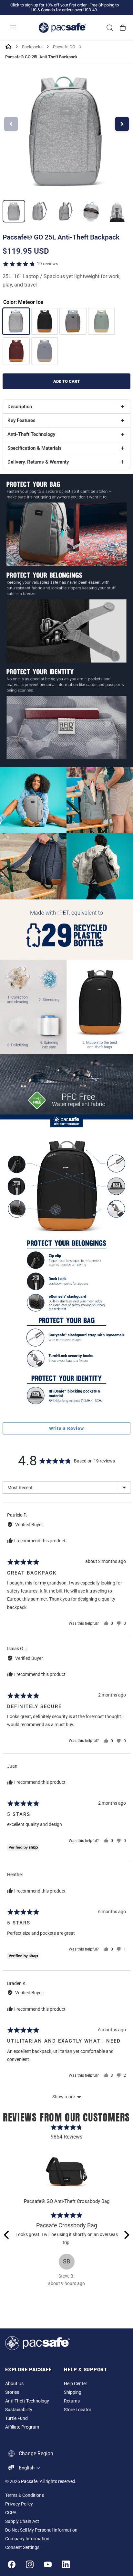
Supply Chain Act (22, 2521)
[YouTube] (48, 2564)
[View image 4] (91, 211)
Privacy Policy (19, 2504)
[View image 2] (40, 211)
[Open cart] (123, 28)
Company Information (27, 2539)
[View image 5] (117, 211)
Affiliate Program (22, 2427)
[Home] (8, 47)
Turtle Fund (16, 2418)
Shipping (73, 2392)
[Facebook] (12, 2564)
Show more (64, 2097)
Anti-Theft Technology (27, 2401)
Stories (12, 2392)
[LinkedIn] (66, 2564)
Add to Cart (66, 381)
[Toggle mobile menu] (13, 28)
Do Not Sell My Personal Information (41, 2530)
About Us (14, 2384)
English (27, 2468)
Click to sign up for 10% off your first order (48, 5)
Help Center (76, 2384)
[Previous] (7, 2235)
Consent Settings (22, 2548)
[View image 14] (14, 211)
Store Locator (78, 2410)
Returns (72, 2401)
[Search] (110, 28)
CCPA (11, 2513)
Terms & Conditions (25, 2495)
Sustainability (19, 2410)
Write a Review (66, 1428)
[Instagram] (30, 2564)
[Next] (126, 2235)
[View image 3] (66, 211)
